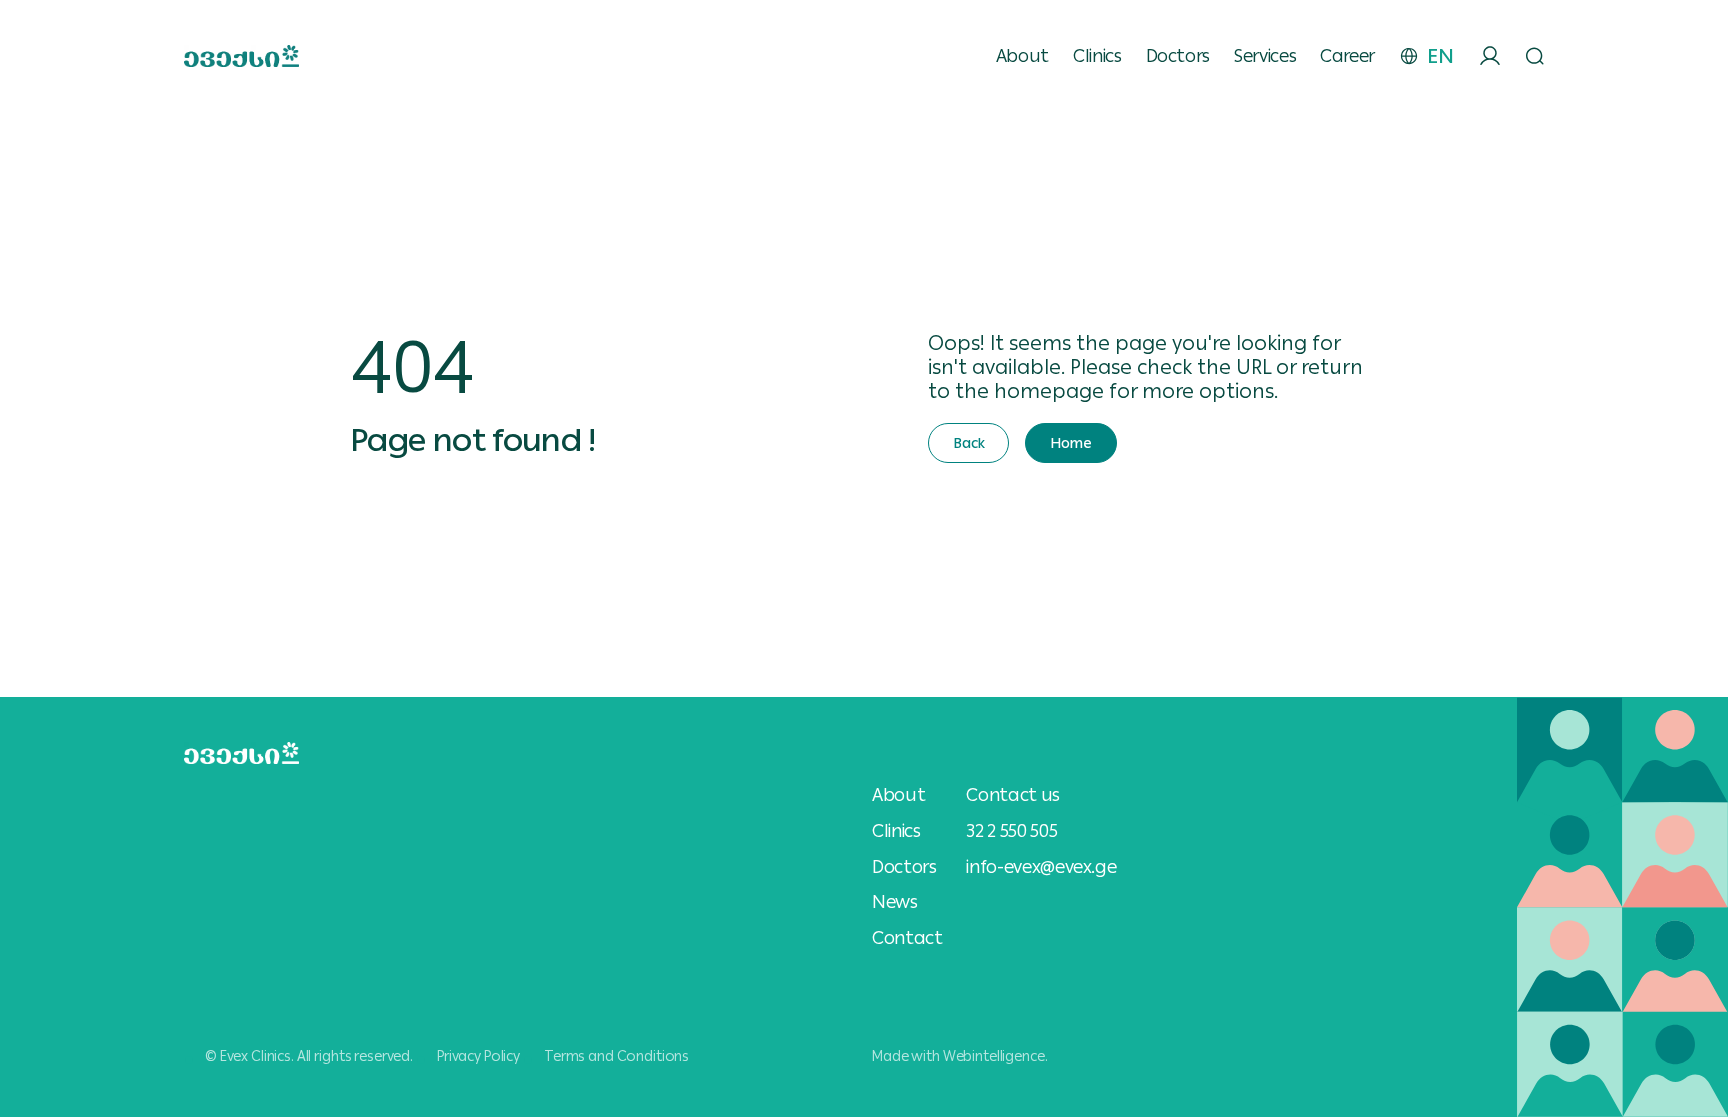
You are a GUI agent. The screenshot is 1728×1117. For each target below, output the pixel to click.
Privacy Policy (478, 1056)
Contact (907, 938)
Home (1070, 443)
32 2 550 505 (1011, 830)
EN (1440, 56)
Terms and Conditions (616, 1056)
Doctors (1178, 56)
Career (1347, 56)
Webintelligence (994, 1056)
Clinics (1097, 56)
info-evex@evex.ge (1041, 866)
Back (968, 443)
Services (1265, 56)
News (895, 902)
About (1022, 56)
